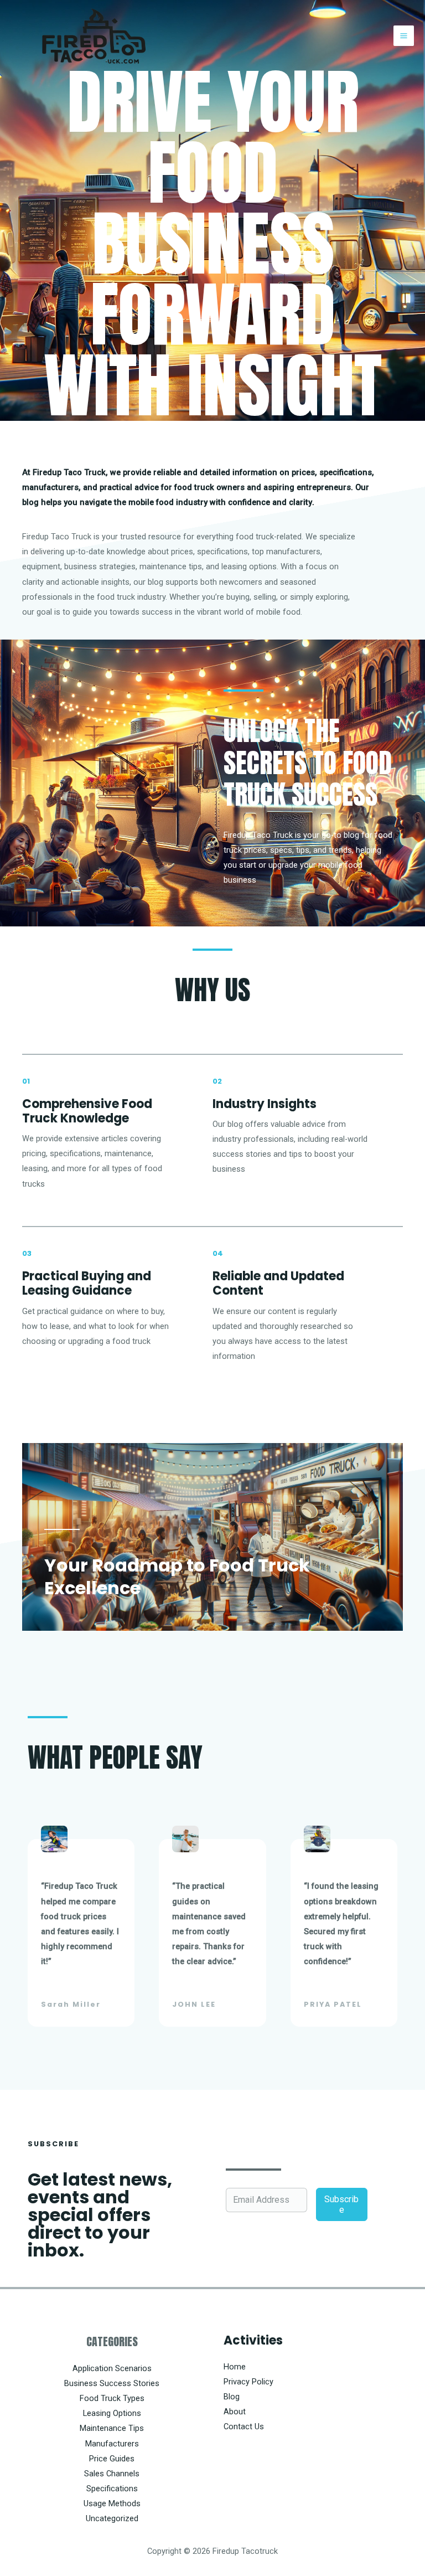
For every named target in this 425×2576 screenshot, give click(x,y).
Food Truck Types (112, 2398)
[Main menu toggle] (404, 36)
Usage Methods (112, 2503)
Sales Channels (112, 2474)
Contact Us (244, 2426)
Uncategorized (112, 2518)
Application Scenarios (112, 2368)
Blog (232, 2397)
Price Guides (112, 2459)
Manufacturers (112, 2444)
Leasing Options (112, 2413)
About (235, 2412)
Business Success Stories (112, 2383)
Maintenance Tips (112, 2428)
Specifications (112, 2489)
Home (235, 2367)
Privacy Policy (248, 2382)
